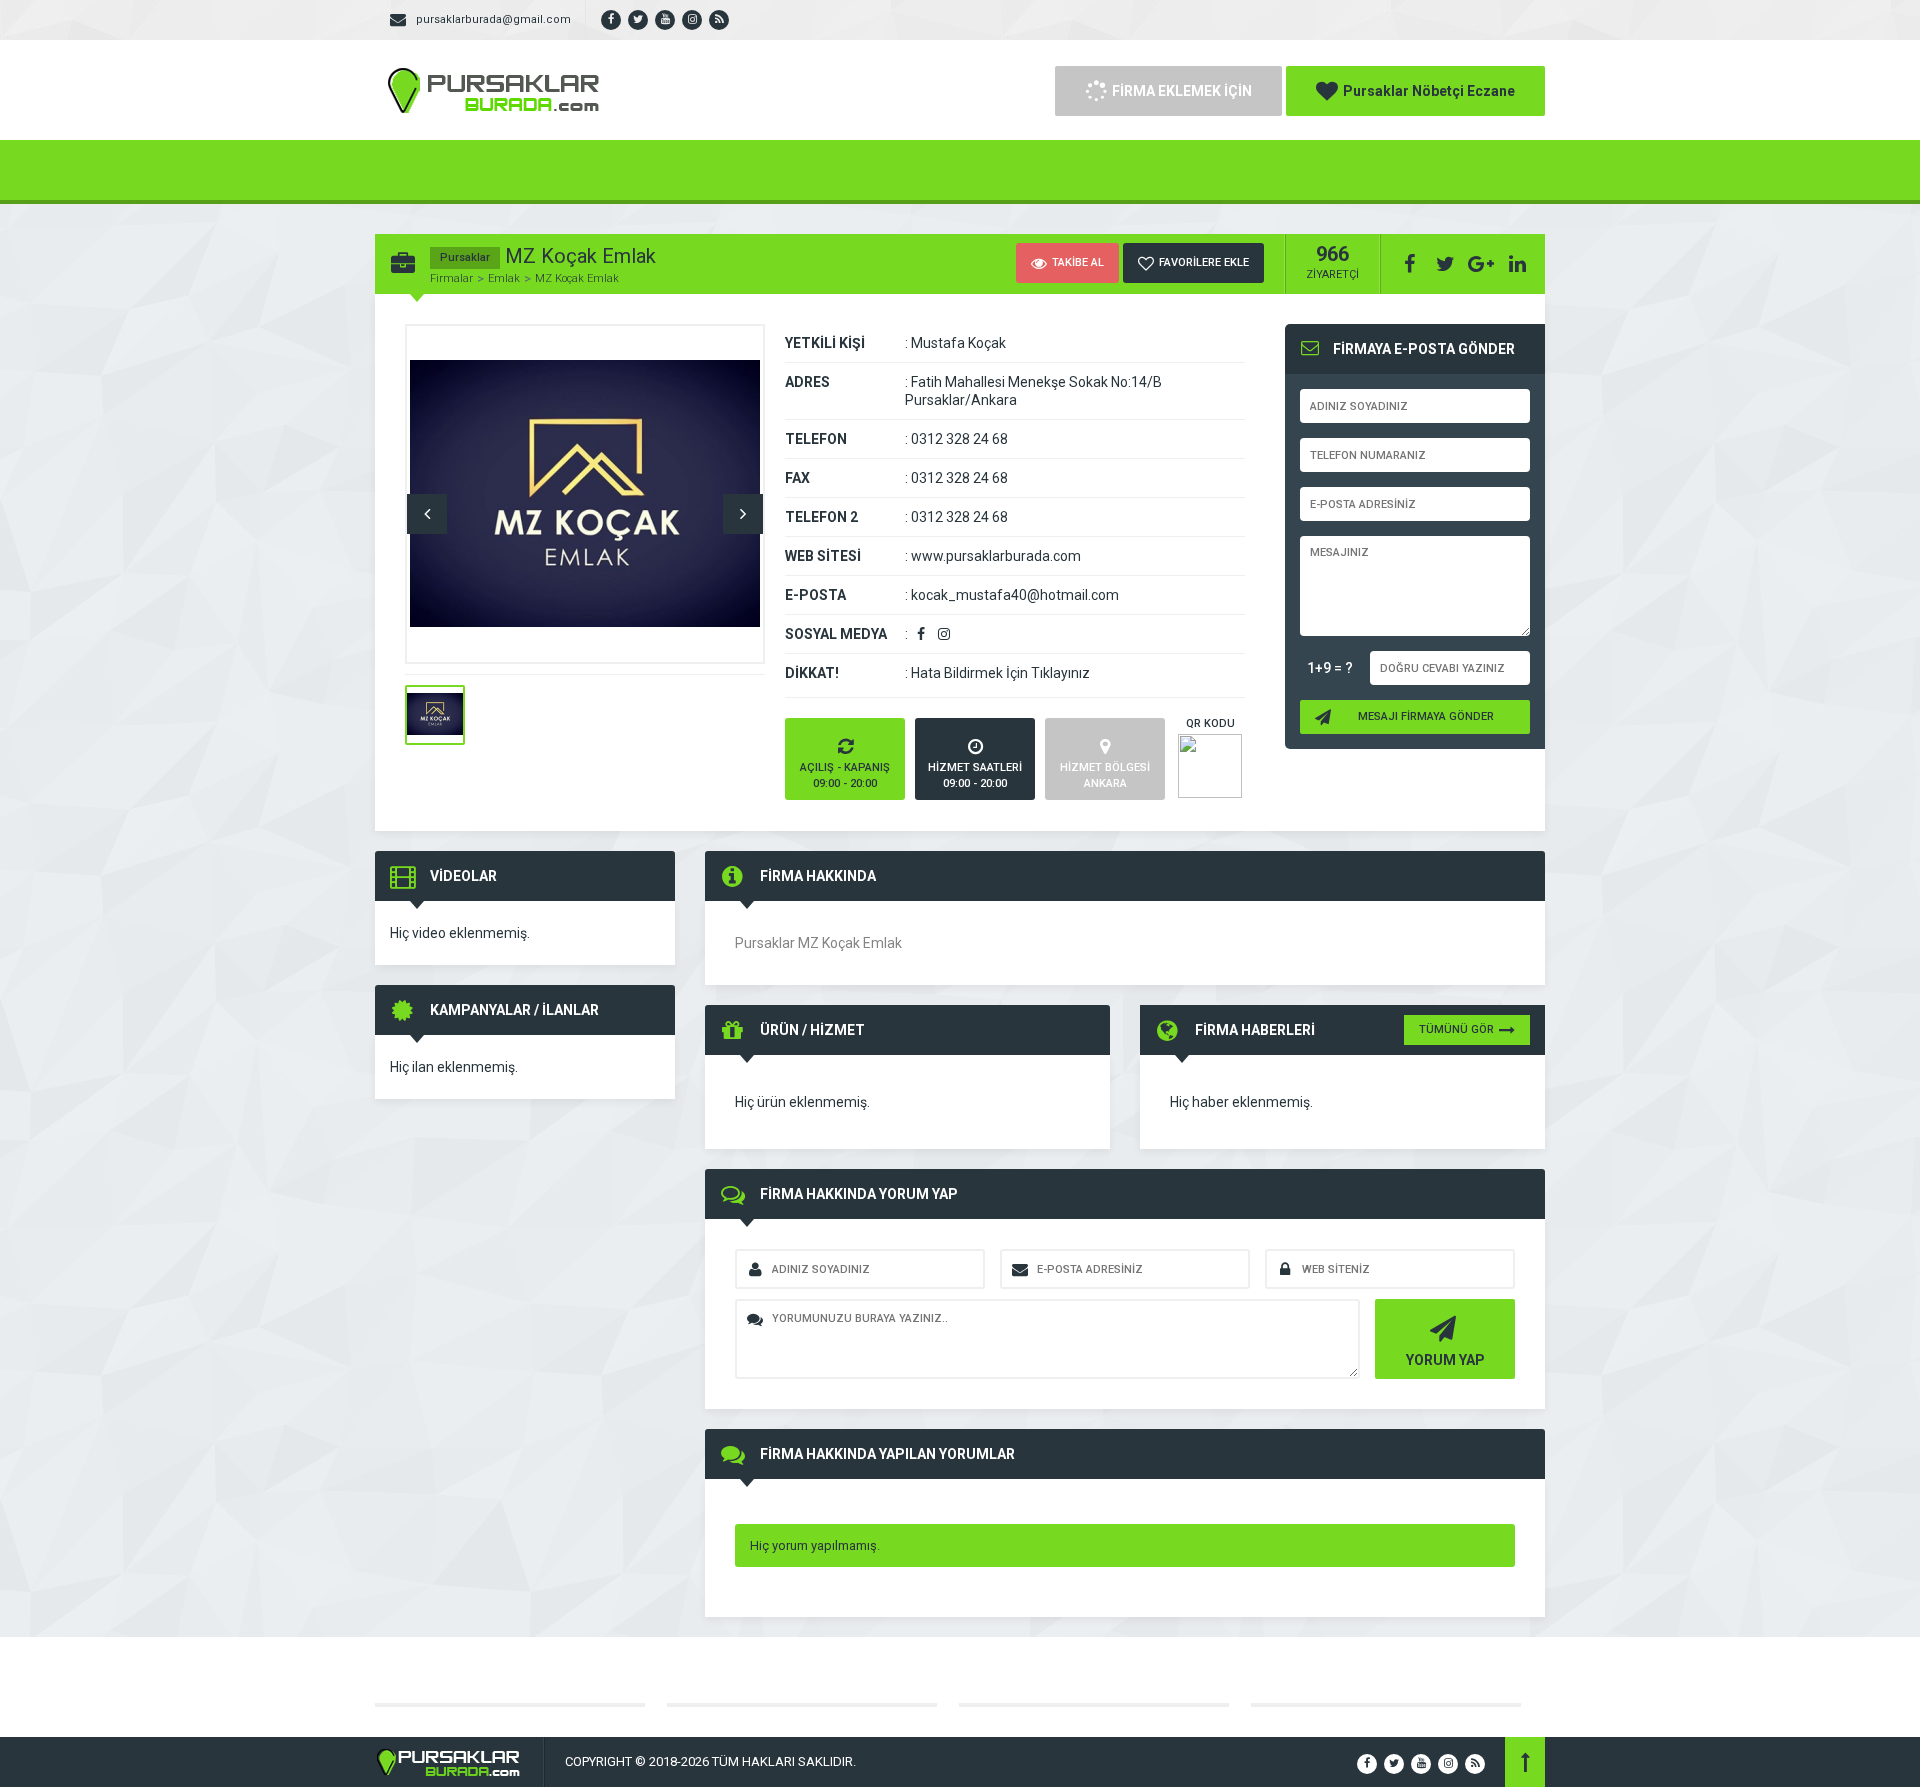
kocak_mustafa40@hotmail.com (1015, 595)
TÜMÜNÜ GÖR (1456, 1029)
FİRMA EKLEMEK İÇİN (1182, 91)
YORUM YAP (1445, 1360)
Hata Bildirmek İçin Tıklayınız (1000, 673)
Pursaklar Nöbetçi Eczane (1429, 91)
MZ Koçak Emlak (577, 278)
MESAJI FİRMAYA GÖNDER (1426, 716)
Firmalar (451, 278)
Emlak (504, 278)
